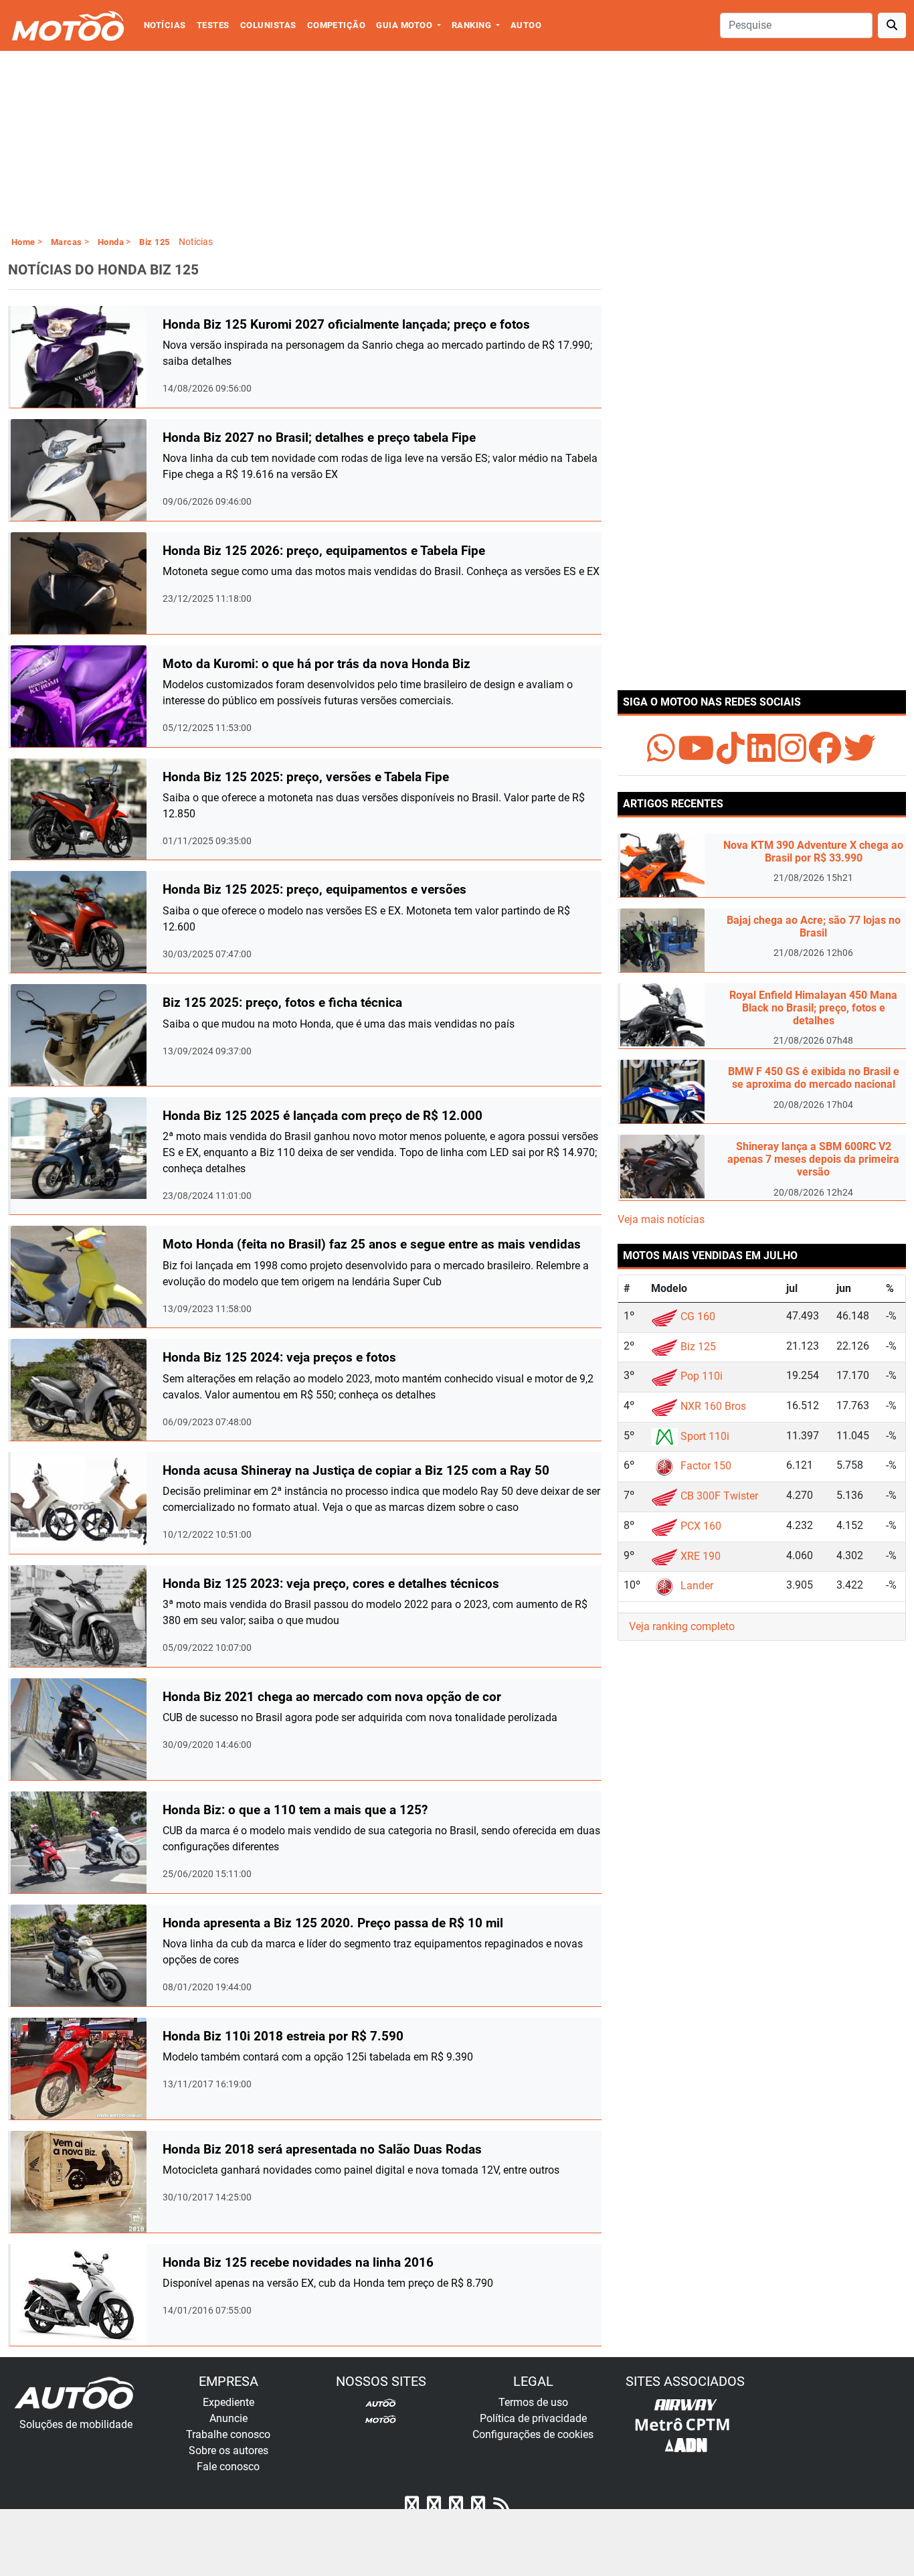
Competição (337, 25)
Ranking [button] (473, 25)
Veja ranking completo (682, 1626)
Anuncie (229, 2418)
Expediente (229, 2402)
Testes (213, 25)
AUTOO (526, 25)
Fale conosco (228, 2467)
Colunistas (268, 25)
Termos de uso (533, 2402)
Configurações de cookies (533, 2434)
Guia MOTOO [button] (405, 25)
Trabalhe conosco (228, 2434)
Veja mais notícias (661, 1219)
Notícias (165, 25)
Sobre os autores (229, 2450)
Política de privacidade (533, 2418)
